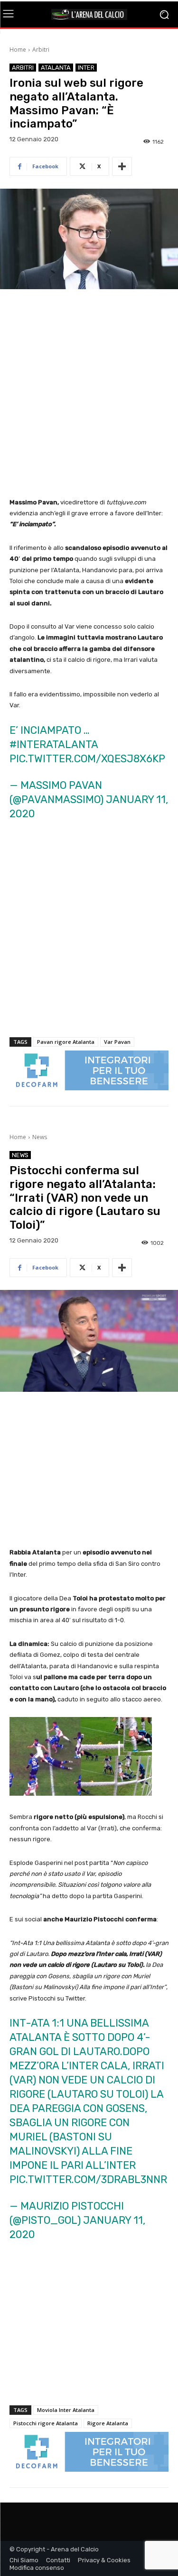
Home (18, 50)
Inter (86, 68)
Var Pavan (117, 1042)
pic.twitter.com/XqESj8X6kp (87, 759)
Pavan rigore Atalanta (66, 1042)
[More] (122, 166)
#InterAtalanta (54, 744)
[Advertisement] (89, 394)
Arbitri (41, 50)
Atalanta (56, 68)
